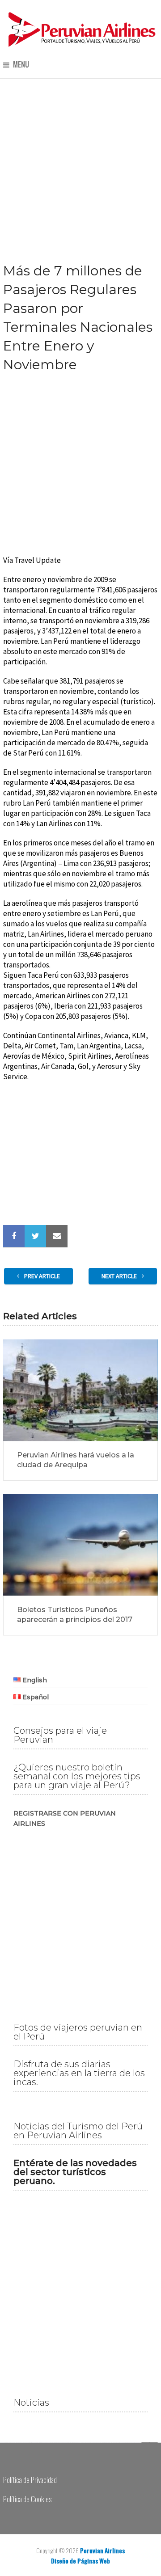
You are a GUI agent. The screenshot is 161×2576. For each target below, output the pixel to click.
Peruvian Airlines (102, 2550)
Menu (21, 65)
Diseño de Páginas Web (80, 2561)
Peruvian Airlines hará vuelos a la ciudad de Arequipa (76, 1460)
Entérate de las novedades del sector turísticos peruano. (75, 2172)
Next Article (120, 1276)
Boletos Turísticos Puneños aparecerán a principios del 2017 (75, 1615)
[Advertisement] (80, 163)
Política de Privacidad (30, 2480)
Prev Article (41, 1276)
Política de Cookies (27, 2499)
